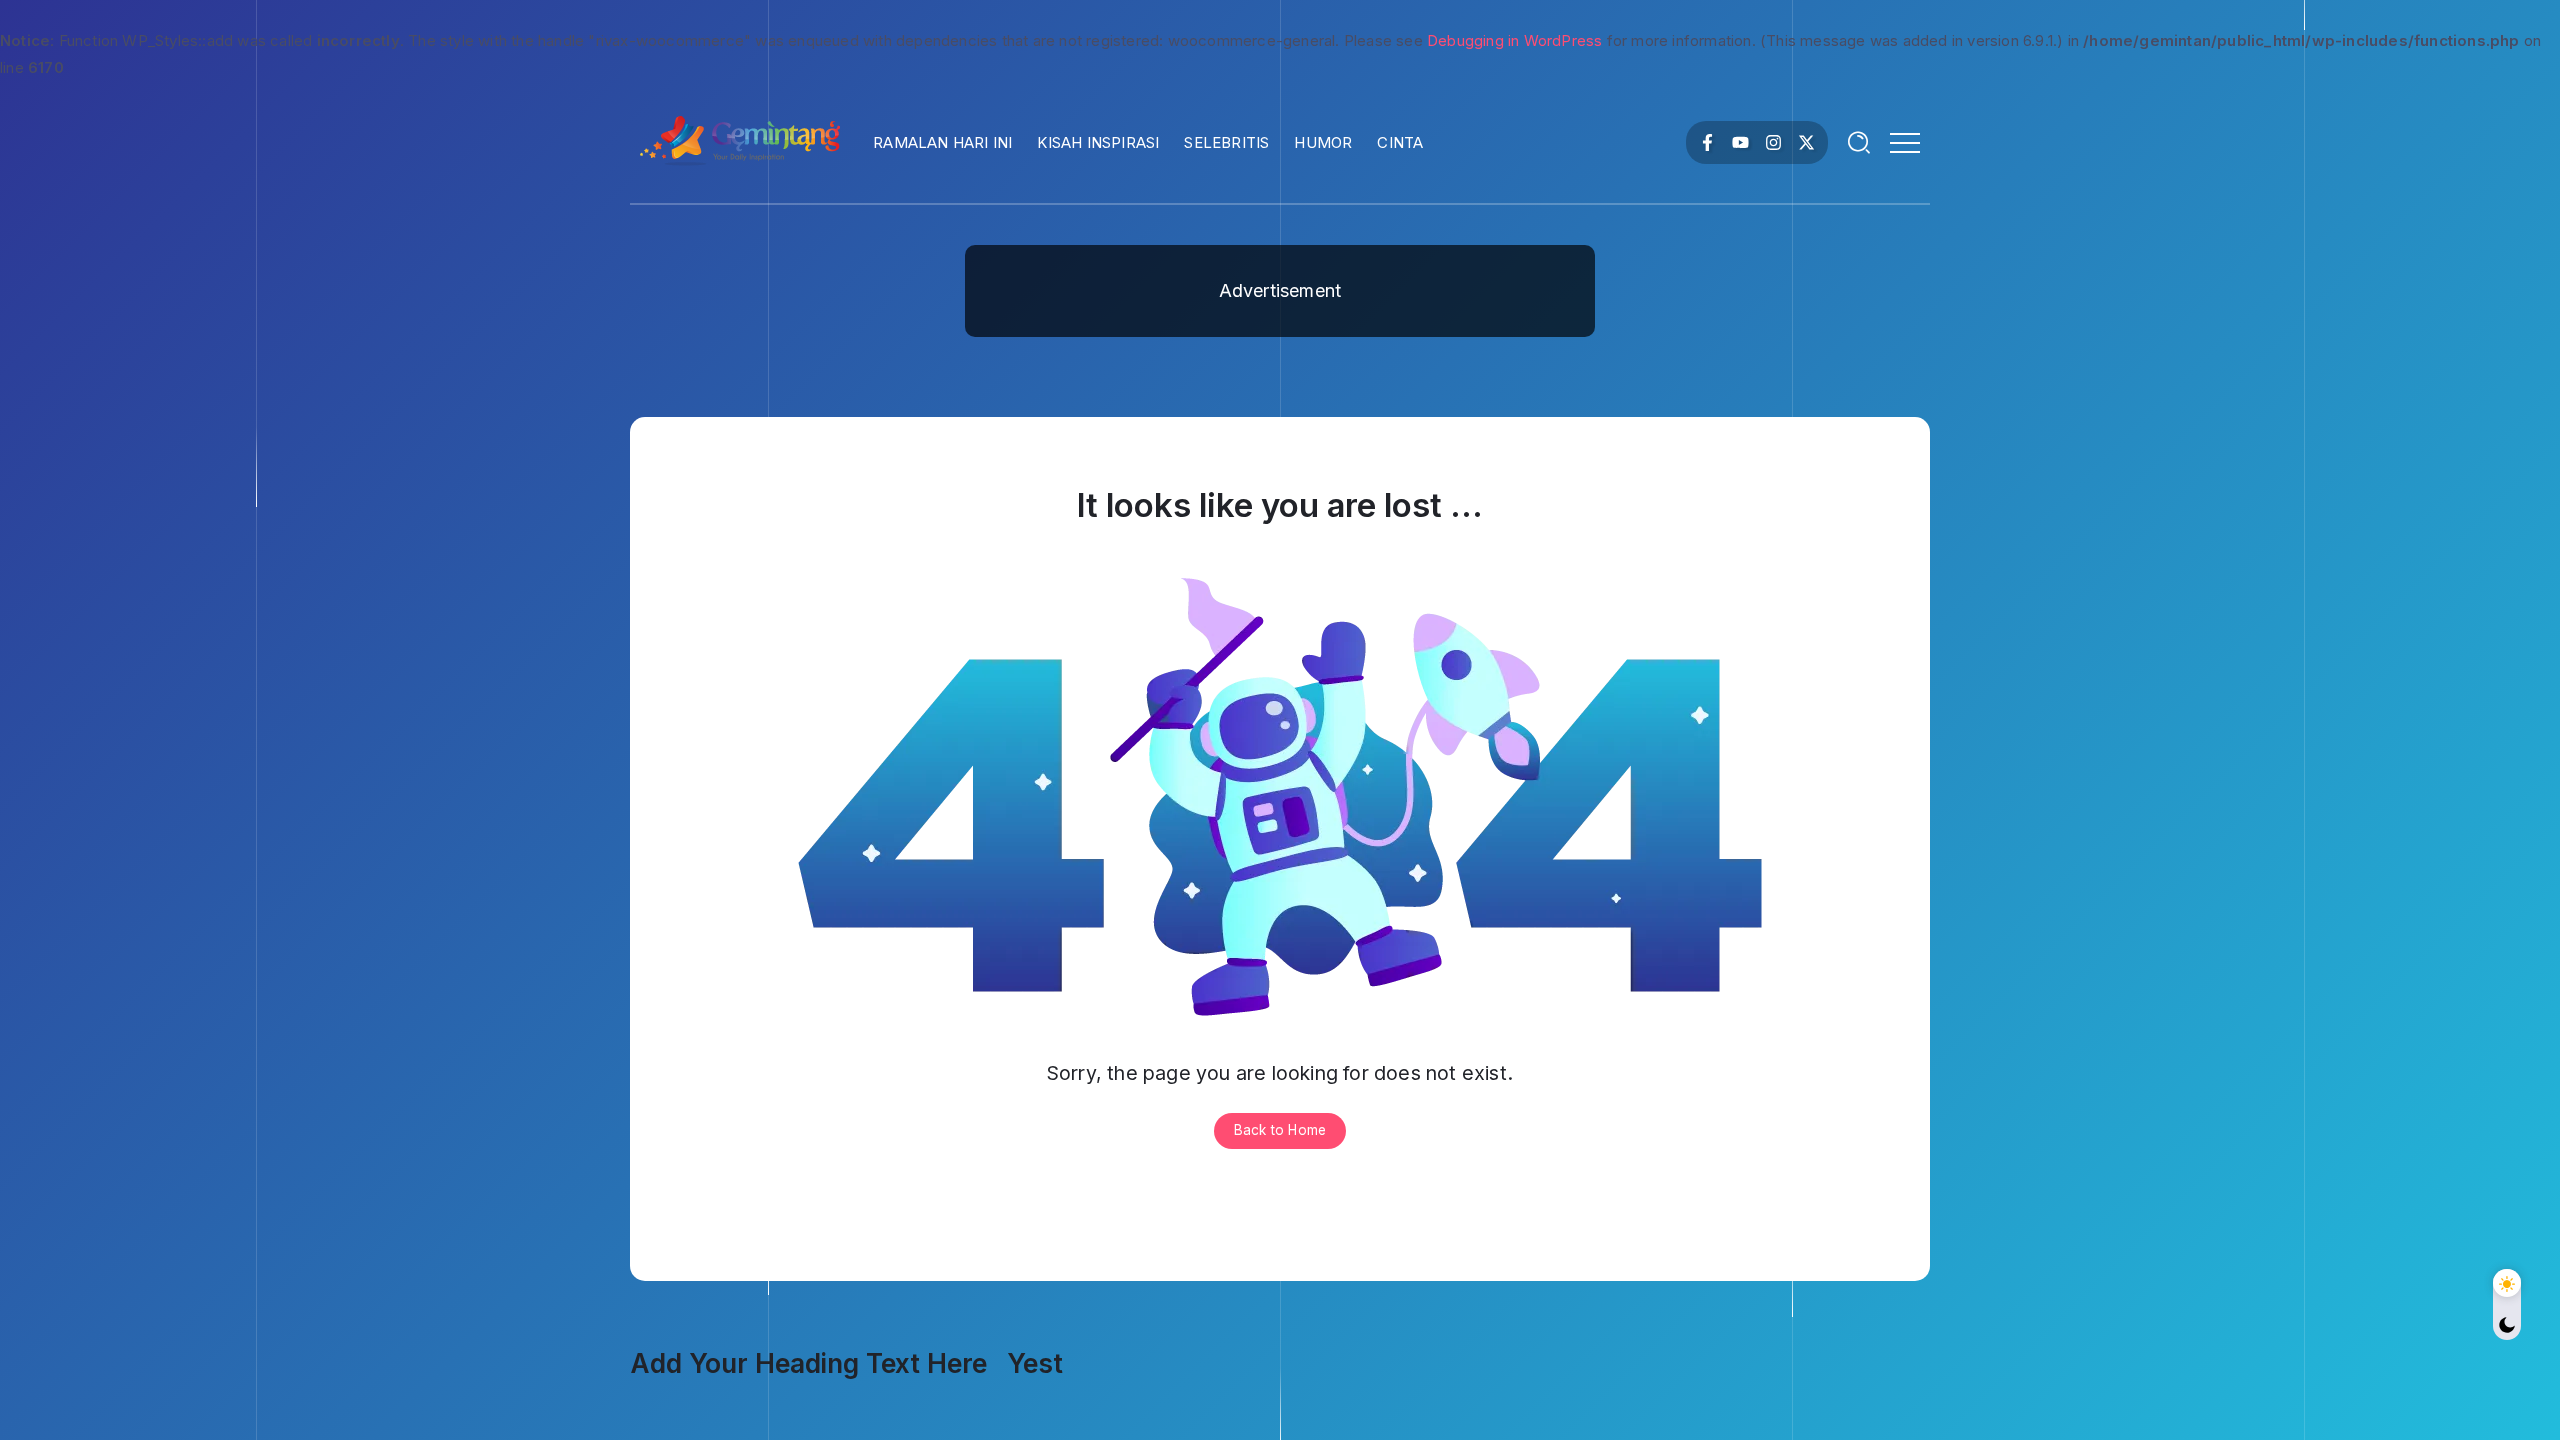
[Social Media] (1707, 142)
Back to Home (1280, 1130)
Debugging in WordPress (1514, 40)
